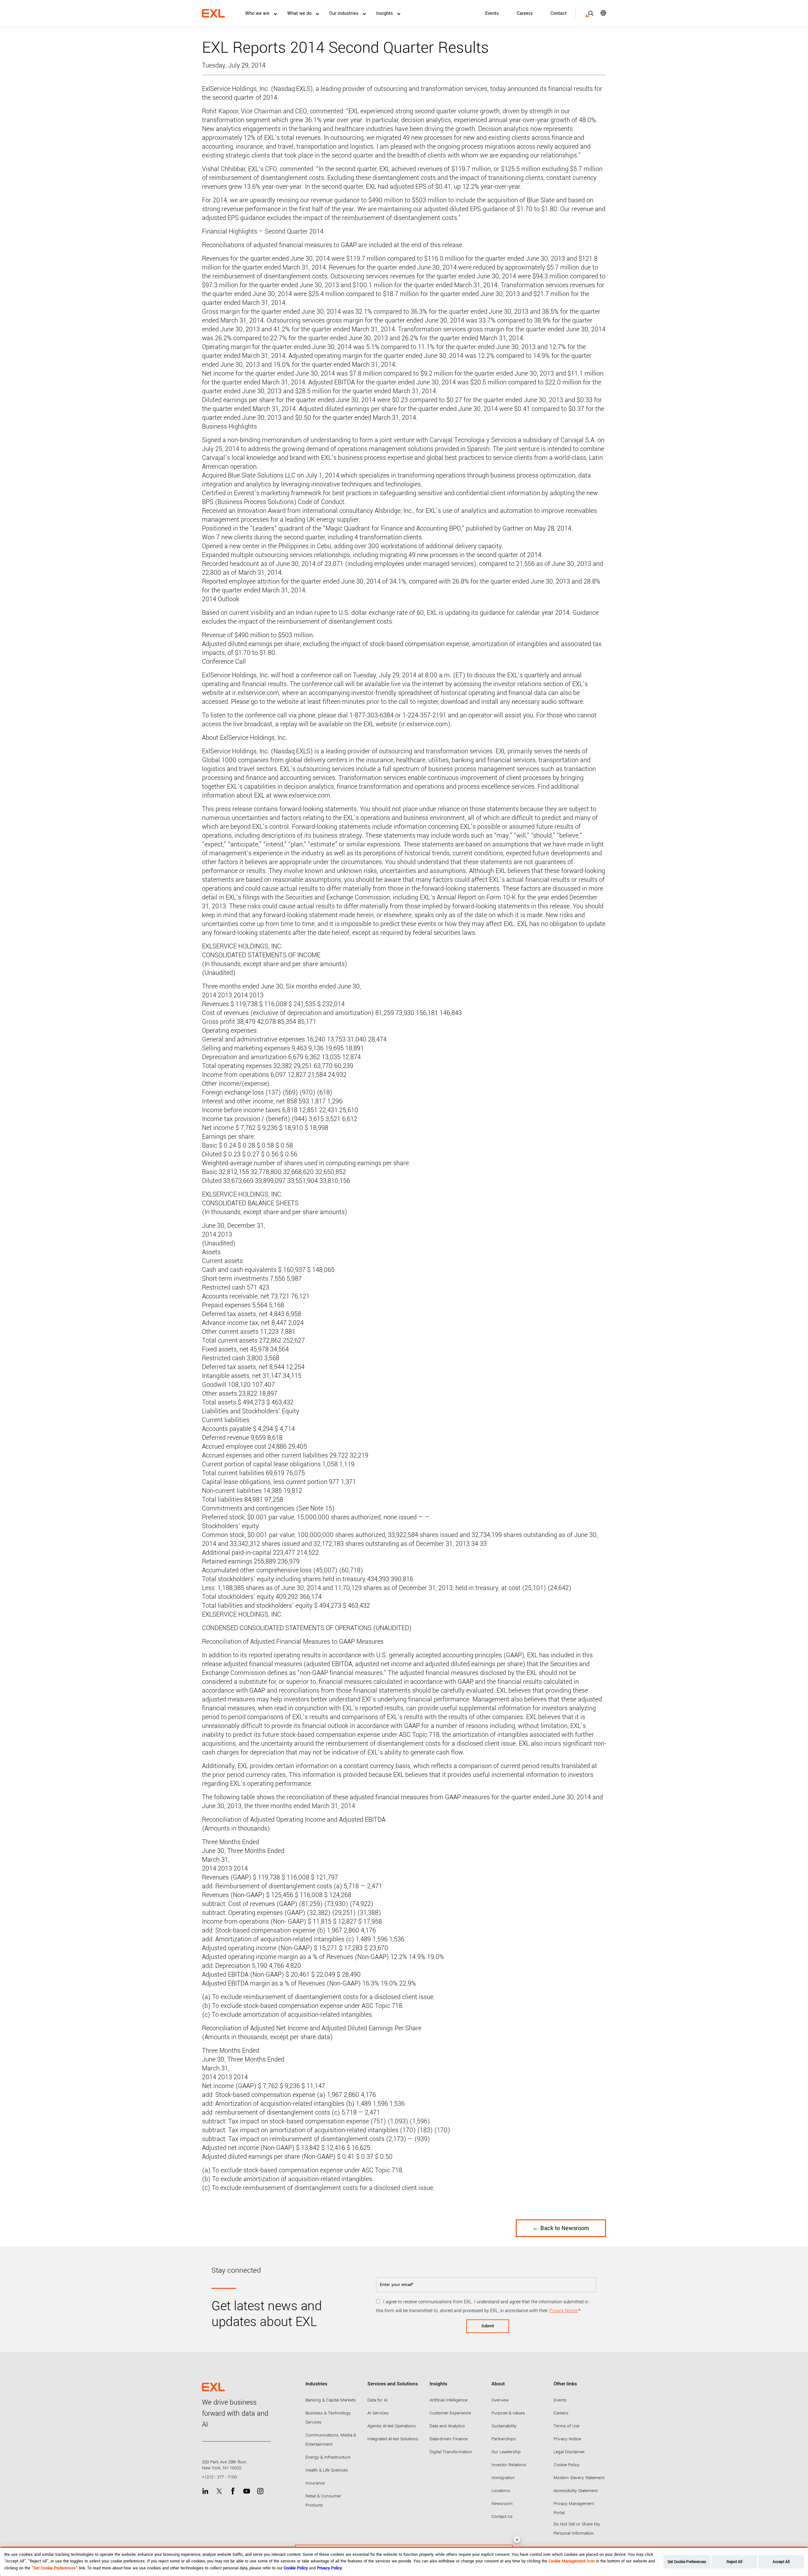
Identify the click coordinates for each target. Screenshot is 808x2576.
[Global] (599, 13)
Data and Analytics (447, 2426)
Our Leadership (506, 2452)
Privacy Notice (563, 2311)
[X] (219, 2491)
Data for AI (377, 2400)
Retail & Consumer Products (323, 2501)
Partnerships (504, 2439)
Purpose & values (508, 2413)
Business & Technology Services (328, 2418)
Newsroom (502, 2504)
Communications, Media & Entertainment (331, 2440)
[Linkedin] (205, 2491)
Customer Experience (450, 2413)
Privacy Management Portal (574, 2508)
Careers (525, 13)
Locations (501, 2491)
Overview (500, 2400)
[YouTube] (247, 2491)
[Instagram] (260, 2491)
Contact (558, 13)
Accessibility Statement (576, 2491)
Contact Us (502, 2517)
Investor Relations (509, 2465)
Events (492, 13)
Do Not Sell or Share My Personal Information (577, 2529)
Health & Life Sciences (327, 2470)
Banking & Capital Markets (331, 2400)
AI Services (378, 2413)
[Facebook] (233, 2491)
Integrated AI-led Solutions (393, 2439)
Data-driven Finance (449, 2439)
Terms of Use (567, 2426)
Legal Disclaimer (569, 2452)
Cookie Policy (567, 2465)
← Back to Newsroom (561, 2228)
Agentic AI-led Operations (392, 2426)
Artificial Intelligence (449, 2400)
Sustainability (504, 2426)
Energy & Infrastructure (328, 2457)
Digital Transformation (451, 2452)
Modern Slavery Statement (579, 2478)
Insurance (315, 2483)
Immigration (503, 2478)
